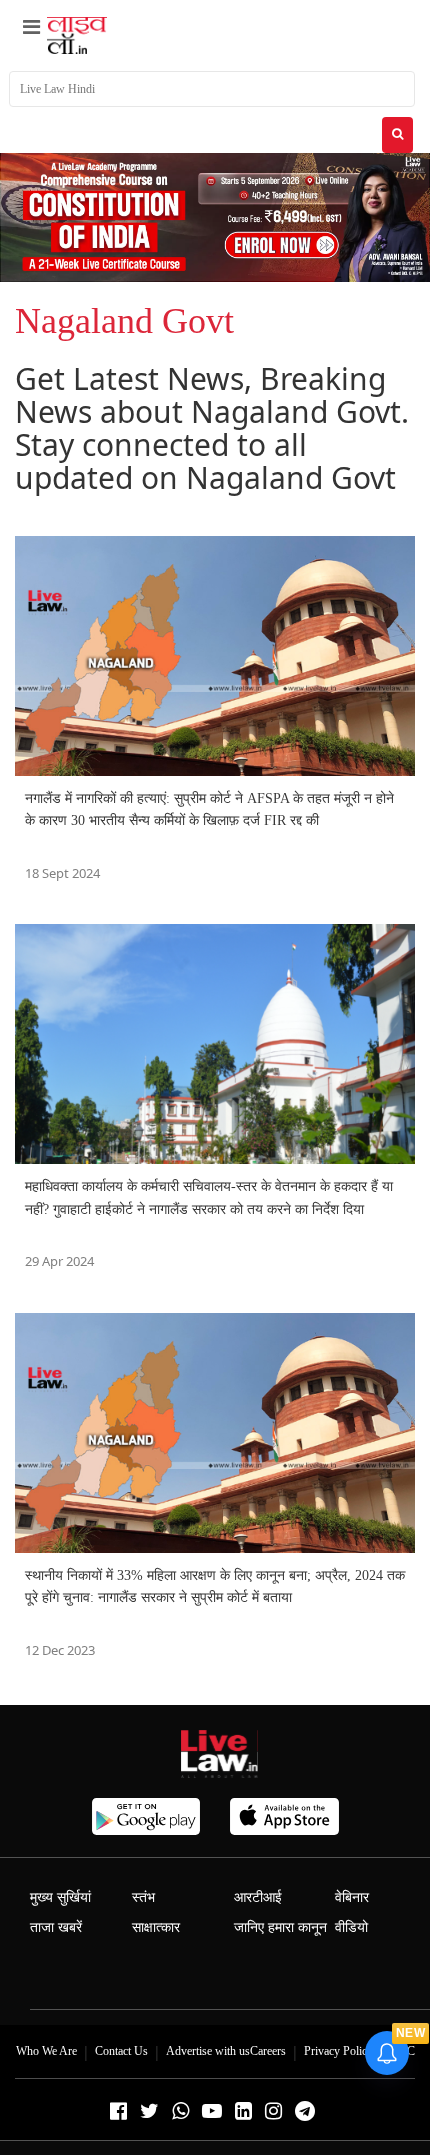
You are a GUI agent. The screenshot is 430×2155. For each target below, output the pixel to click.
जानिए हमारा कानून (280, 1927)
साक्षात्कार (156, 1927)
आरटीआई (258, 1897)
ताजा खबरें (56, 1927)
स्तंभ (143, 1897)
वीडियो (351, 1927)
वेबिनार (352, 1897)
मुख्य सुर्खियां (60, 1897)
